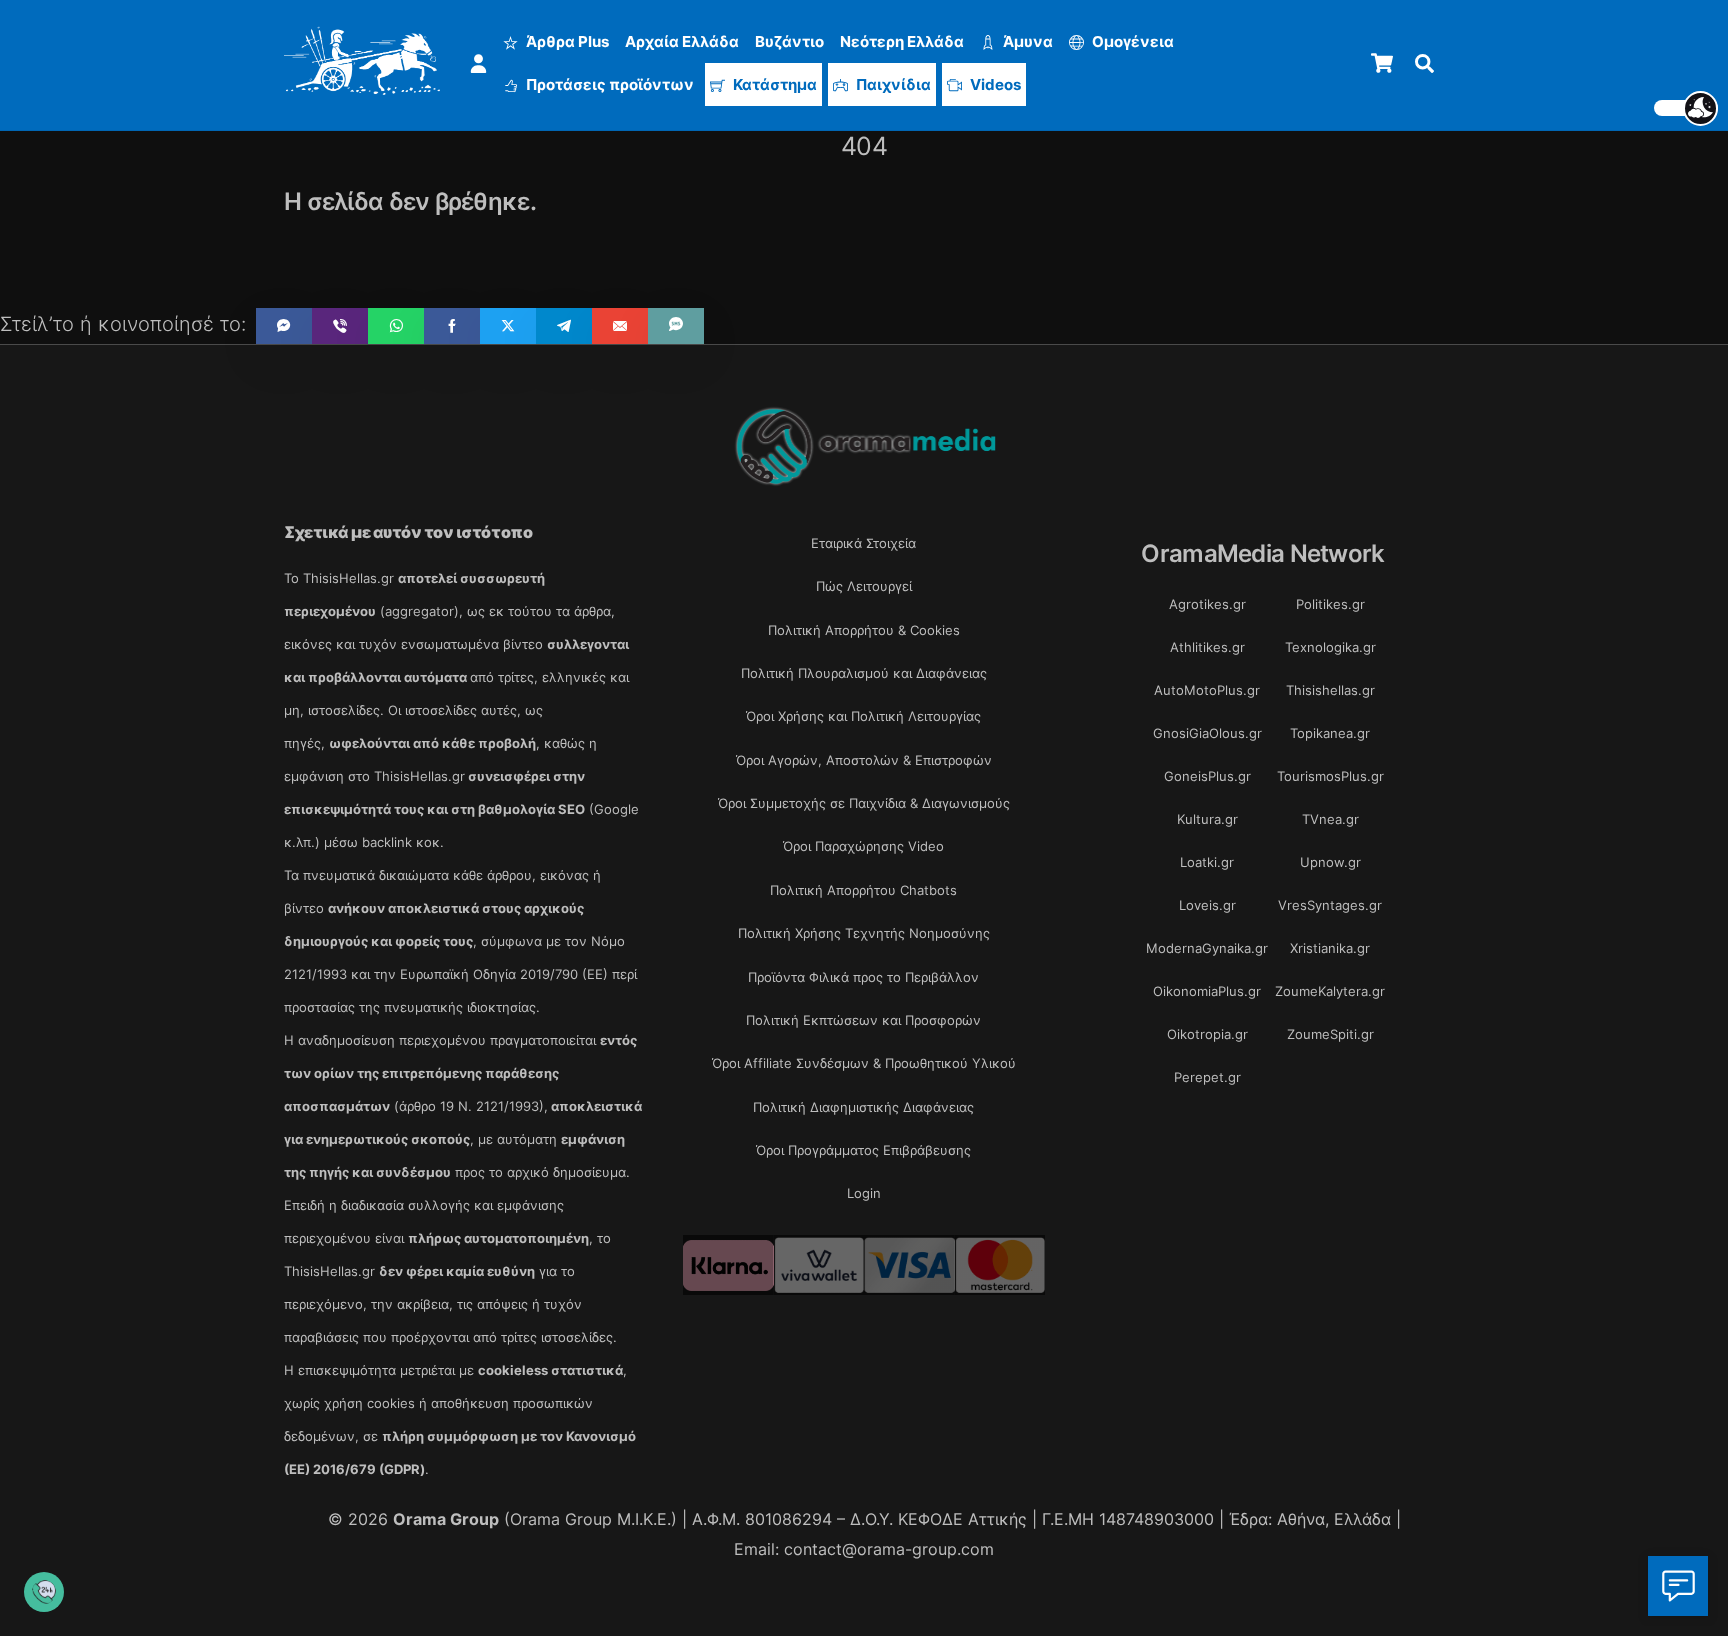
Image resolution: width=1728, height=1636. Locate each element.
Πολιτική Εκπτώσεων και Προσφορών (863, 1020)
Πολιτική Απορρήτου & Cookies (864, 630)
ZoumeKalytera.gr (1330, 991)
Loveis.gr (1207, 905)
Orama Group (446, 1519)
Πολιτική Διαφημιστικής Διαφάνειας (863, 1107)
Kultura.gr (1207, 819)
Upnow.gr (1330, 862)
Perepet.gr (1207, 1077)
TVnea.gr (1330, 819)
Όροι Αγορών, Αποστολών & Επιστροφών (864, 760)
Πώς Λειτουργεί (864, 586)
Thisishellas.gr (1330, 690)
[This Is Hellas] (362, 84)
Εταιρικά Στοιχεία (863, 543)
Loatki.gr (1207, 862)
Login (864, 1193)
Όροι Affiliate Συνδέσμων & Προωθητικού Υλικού (864, 1063)
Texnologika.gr (1330, 647)
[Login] (478, 63)
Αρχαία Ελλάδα (682, 41)
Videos (994, 84)
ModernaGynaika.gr (1207, 948)
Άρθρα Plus (566, 41)
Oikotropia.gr (1207, 1034)
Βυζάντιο (789, 41)
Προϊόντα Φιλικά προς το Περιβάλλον (863, 977)
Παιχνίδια (892, 84)
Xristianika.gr (1330, 948)
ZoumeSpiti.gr (1330, 1034)
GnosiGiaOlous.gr (1207, 733)
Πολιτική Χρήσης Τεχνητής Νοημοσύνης (864, 933)
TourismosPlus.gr (1330, 776)
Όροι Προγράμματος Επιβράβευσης (863, 1150)
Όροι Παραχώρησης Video (863, 846)
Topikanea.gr (1330, 733)
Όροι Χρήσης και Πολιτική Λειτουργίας (863, 716)
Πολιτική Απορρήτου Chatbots (863, 890)
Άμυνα (1026, 41)
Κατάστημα (773, 84)
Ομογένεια (1131, 41)
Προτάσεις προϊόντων (608, 84)
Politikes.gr (1330, 604)
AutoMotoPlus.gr (1207, 690)
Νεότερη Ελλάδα (902, 41)
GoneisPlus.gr (1207, 776)
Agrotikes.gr (1207, 604)
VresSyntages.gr (1330, 905)
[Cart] (1382, 63)
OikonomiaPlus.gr (1207, 991)
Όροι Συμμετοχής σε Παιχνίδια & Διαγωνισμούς (864, 803)
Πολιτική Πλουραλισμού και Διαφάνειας (864, 673)
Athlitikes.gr (1207, 647)
